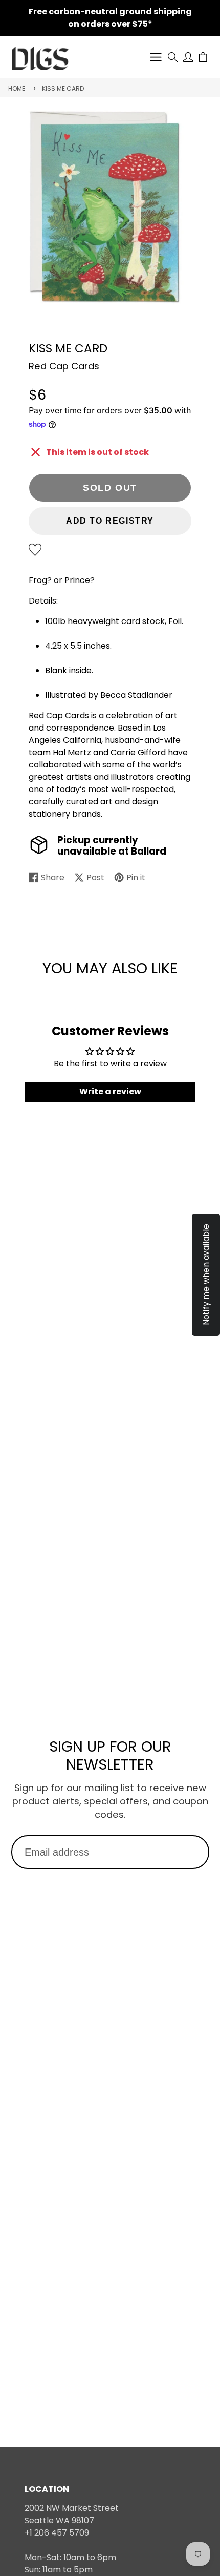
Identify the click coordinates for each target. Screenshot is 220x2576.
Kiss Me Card (63, 88)
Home (17, 88)
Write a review (110, 1092)
